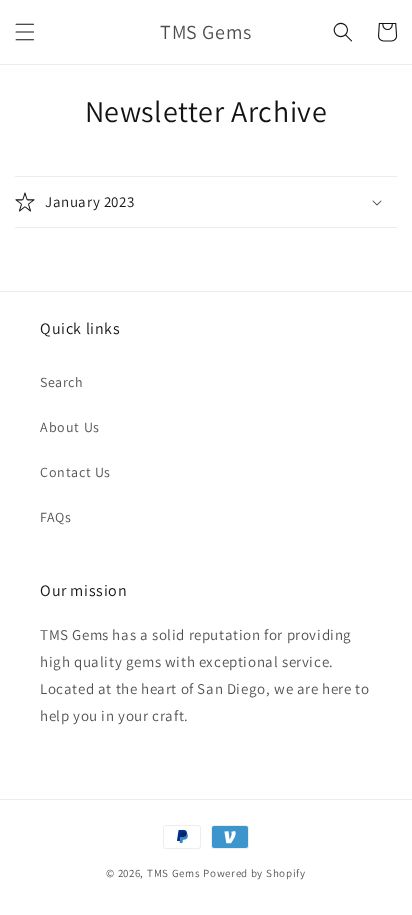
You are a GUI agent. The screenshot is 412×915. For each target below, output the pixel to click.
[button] (25, 32)
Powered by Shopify (254, 873)
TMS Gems (174, 873)
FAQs (55, 517)
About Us (70, 427)
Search (62, 382)
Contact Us (75, 472)
